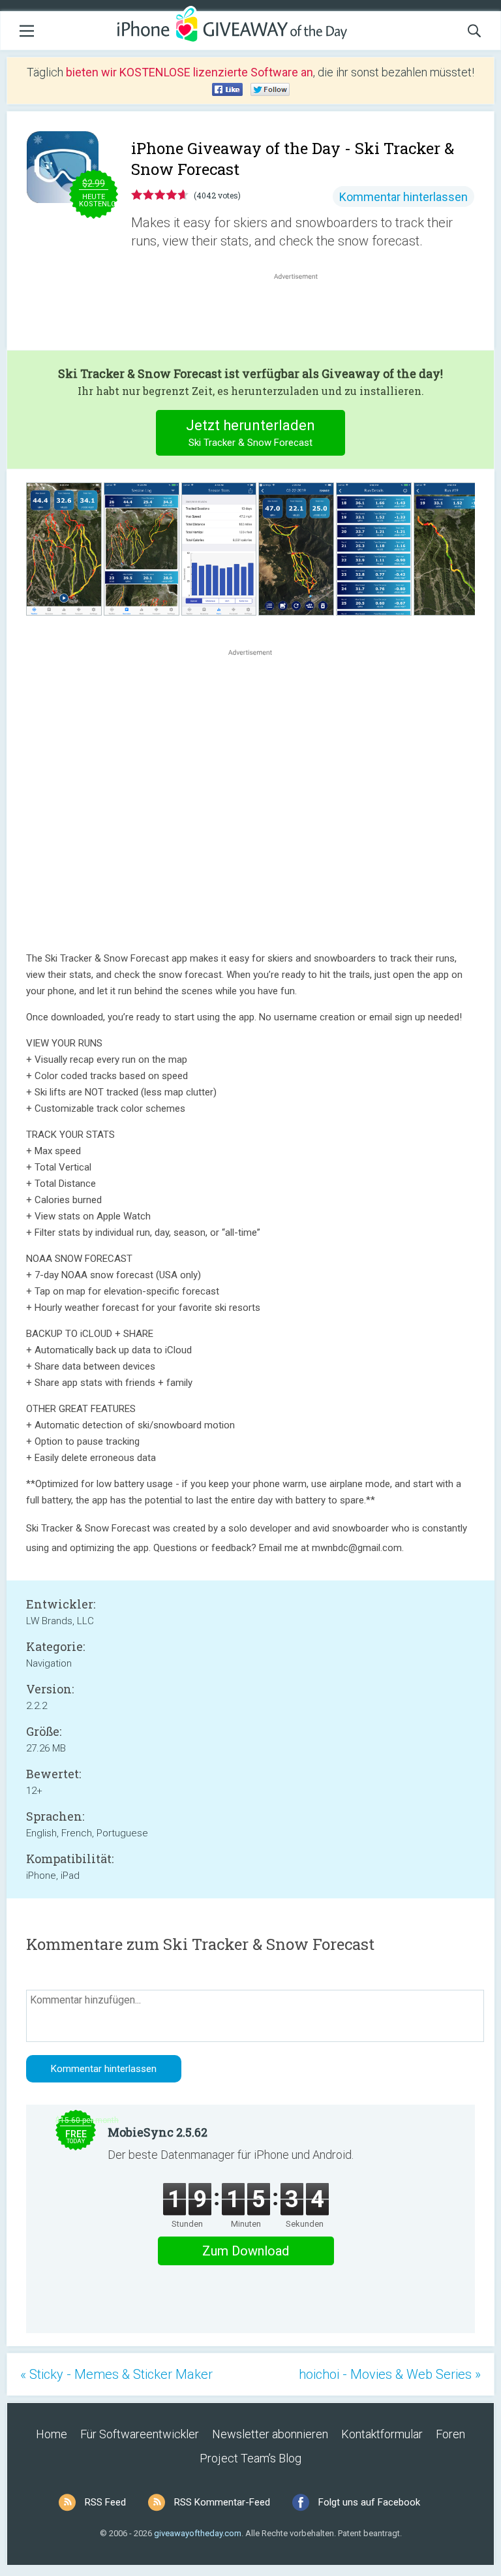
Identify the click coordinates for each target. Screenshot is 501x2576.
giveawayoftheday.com (198, 2533)
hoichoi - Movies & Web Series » (390, 2374)
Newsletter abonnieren (270, 2434)
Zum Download (246, 2251)
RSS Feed (105, 2502)
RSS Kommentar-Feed (222, 2502)
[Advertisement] (303, 314)
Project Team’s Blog (250, 2458)
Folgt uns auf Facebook (369, 2502)
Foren (450, 2434)
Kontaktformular (382, 2434)
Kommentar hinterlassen (403, 197)
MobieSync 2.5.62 (158, 2132)
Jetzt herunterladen (250, 433)
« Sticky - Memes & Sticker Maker (116, 2374)
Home (52, 2434)
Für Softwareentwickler (140, 2434)
